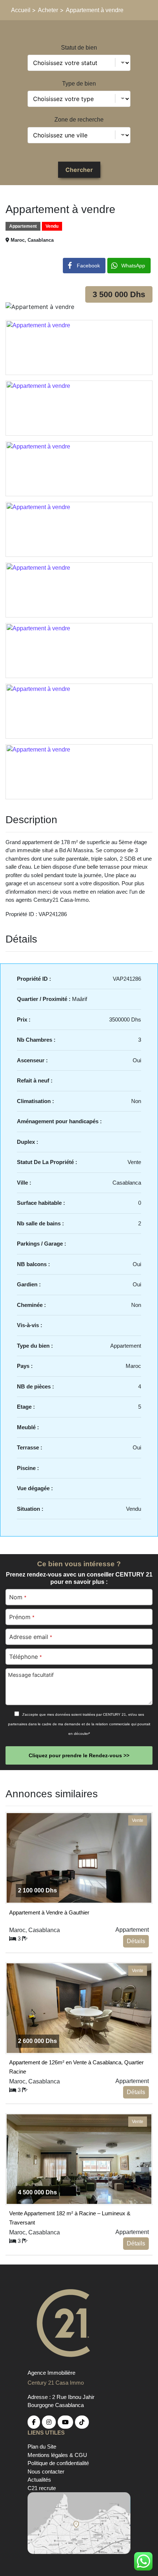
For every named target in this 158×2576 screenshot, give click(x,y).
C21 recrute (42, 2488)
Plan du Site (42, 2447)
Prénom (22, 1617)
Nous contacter (46, 2471)
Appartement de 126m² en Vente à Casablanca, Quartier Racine (76, 2066)
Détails (136, 1941)
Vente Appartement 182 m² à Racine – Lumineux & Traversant (70, 2217)
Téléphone (25, 1657)
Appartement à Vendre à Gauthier (49, 1912)
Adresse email (30, 1637)
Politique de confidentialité (58, 2463)
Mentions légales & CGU (57, 2455)
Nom (18, 1597)
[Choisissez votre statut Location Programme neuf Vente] (79, 63)
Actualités (39, 2480)
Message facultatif (31, 1675)
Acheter (48, 10)
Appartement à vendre (95, 10)
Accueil (21, 10)
